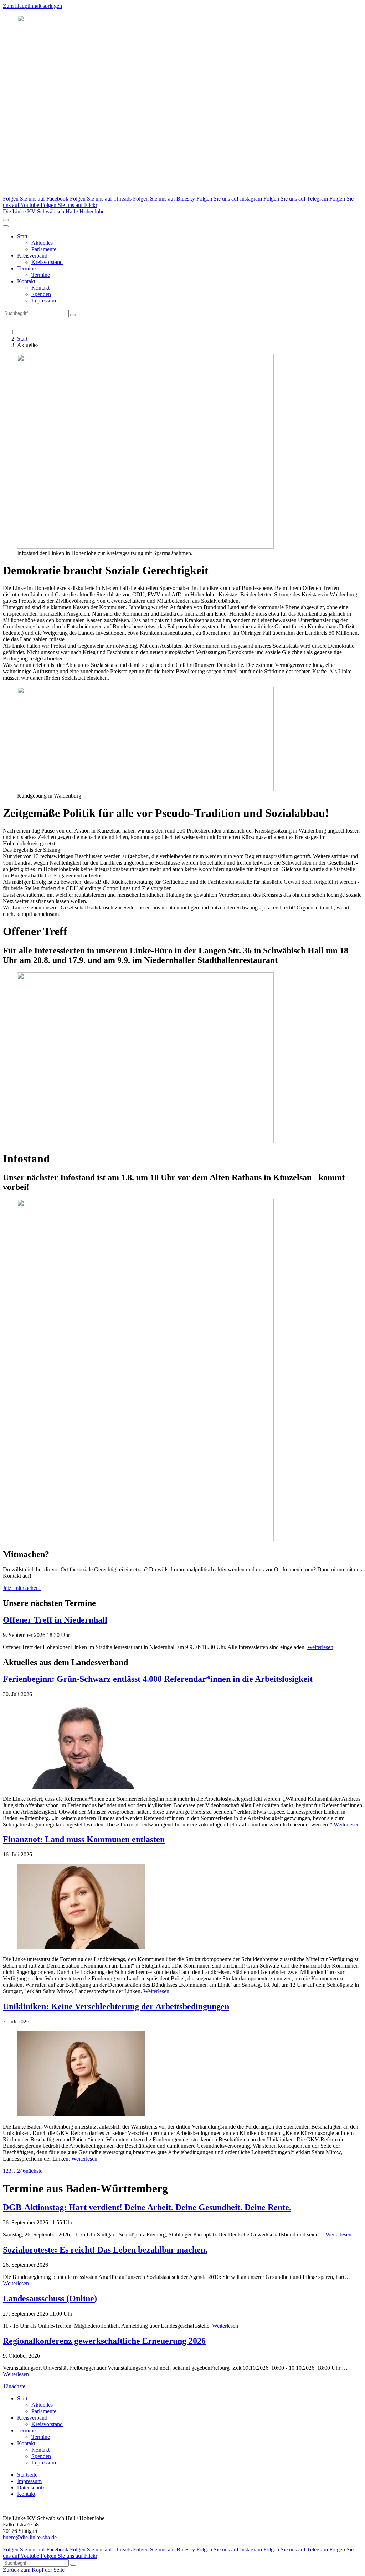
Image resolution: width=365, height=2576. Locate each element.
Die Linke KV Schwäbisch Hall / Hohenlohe (54, 211)
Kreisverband (32, 256)
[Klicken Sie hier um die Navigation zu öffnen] (6, 226)
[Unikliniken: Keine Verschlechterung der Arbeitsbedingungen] (182, 2074)
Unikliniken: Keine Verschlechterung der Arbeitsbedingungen (116, 2006)
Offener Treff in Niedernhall (55, 1620)
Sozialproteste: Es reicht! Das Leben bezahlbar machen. (105, 2250)
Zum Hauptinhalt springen (32, 6)
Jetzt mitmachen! (22, 1588)
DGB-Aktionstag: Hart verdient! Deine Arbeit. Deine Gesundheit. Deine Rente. (147, 2207)
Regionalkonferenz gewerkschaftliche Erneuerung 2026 (104, 2341)
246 (21, 2171)
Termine (26, 268)
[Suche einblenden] (6, 220)
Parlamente (44, 249)
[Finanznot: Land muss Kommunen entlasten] (182, 1907)
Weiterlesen (320, 1647)
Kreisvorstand (47, 262)
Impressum (44, 300)
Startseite (27, 2475)
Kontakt (26, 281)
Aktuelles (42, 243)
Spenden (41, 294)
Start (22, 236)
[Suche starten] (73, 315)
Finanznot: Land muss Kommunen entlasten (84, 1839)
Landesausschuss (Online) (50, 2298)
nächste (34, 2171)
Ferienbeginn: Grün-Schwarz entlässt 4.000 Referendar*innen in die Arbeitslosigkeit (158, 1679)
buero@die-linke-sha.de (30, 2537)
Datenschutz (31, 2487)
